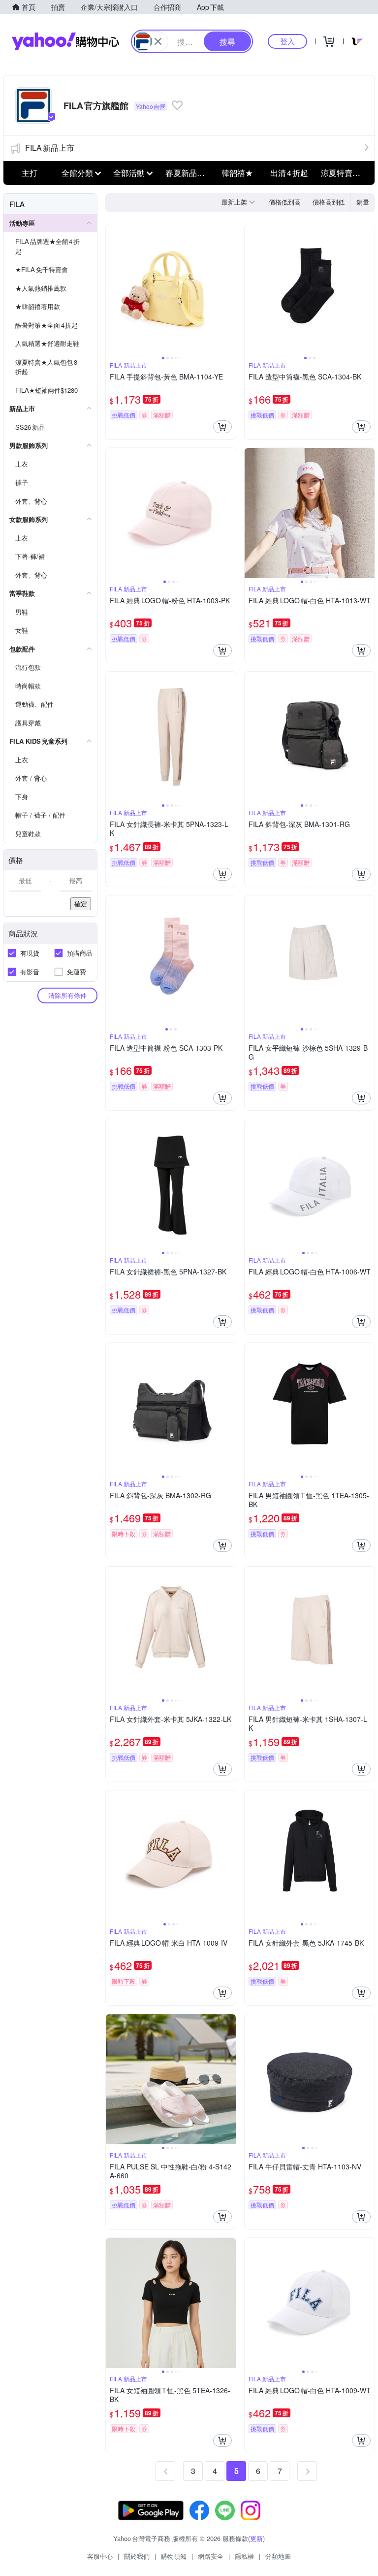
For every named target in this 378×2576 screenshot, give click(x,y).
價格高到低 (329, 202)
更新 (256, 2538)
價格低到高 (285, 202)
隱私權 (244, 2556)
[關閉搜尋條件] (158, 41)
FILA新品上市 (50, 148)
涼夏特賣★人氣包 (344, 173)
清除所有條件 (67, 995)
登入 (287, 41)
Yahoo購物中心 (65, 41)
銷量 (363, 202)
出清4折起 (289, 173)
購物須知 (174, 2556)
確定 (81, 904)
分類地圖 (278, 2556)
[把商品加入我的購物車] (222, 427)
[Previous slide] (112, 289)
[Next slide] (229, 289)
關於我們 (137, 2556)
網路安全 (211, 2556)
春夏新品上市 (189, 173)
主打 (30, 173)
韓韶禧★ (237, 173)
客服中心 (100, 2556)
